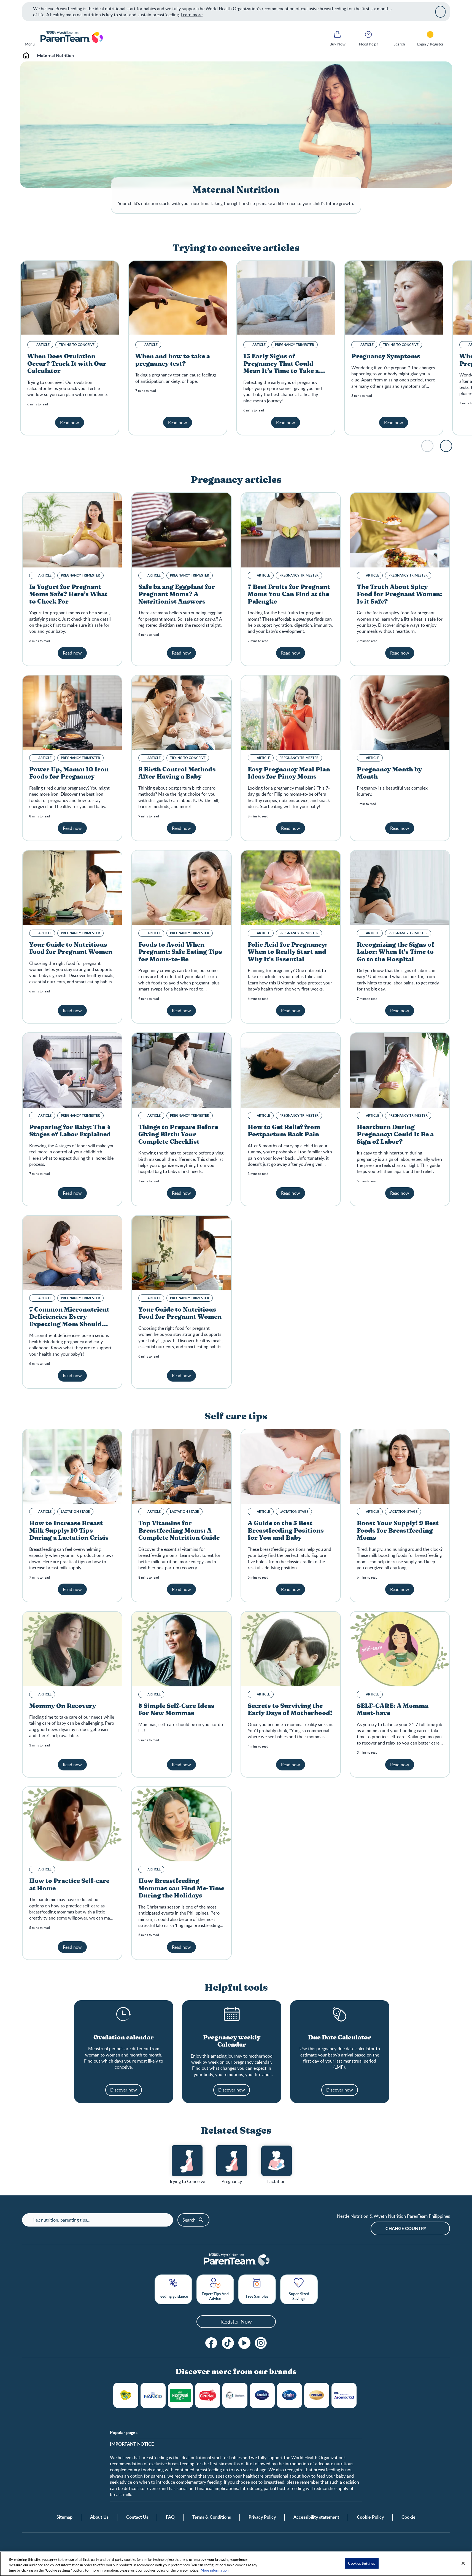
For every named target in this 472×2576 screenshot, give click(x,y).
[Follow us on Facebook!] (211, 2343)
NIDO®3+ (126, 2395)
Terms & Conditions (212, 2517)
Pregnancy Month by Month (389, 773)
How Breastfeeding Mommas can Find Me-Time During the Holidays (181, 1888)
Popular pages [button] (124, 2432)
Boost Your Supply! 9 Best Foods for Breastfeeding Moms (398, 1531)
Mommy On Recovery (63, 1706)
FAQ (170, 2517)
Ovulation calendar (124, 2037)
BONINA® (289, 2395)
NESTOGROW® (180, 2395)
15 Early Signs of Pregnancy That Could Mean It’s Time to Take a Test (281, 367)
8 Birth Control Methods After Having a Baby (177, 773)
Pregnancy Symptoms (386, 356)
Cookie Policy (370, 2517)
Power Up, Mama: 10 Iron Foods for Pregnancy (69, 773)
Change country (406, 2228)
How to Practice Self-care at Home (69, 1885)
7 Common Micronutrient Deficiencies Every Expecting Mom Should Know (69, 1321)
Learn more (192, 15)
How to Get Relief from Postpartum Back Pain (284, 1131)
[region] (236, 2564)
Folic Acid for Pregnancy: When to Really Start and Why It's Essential (287, 952)
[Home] (71, 37)
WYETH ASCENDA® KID (344, 2395)
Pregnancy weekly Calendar (232, 2041)
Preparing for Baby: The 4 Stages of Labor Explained (70, 1131)
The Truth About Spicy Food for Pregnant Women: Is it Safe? (399, 594)
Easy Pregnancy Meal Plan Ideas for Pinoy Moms (289, 773)
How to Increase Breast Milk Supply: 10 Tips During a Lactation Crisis (69, 1531)
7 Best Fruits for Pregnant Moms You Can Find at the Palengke (289, 594)
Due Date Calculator (340, 2037)
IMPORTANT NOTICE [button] (132, 2444)
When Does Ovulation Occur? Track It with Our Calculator (67, 364)
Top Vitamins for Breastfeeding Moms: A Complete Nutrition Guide (179, 1531)
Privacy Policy (262, 2517)
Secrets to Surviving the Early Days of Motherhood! (290, 1710)
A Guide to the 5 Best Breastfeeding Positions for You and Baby (286, 1531)
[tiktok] (228, 2343)
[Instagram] (261, 2343)
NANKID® (153, 2395)
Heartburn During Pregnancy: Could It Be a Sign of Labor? (395, 1134)
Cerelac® (208, 2395)
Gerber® (235, 2395)
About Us (99, 2517)
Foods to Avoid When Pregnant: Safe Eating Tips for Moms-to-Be (180, 952)
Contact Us (137, 2517)
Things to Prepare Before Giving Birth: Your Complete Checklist (178, 1134)
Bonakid (262, 2395)
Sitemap (64, 2517)
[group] (187, 2165)
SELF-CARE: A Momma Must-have (393, 1710)
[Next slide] (446, 446)
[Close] (440, 12)
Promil (317, 2395)
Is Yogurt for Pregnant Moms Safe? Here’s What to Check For (68, 594)
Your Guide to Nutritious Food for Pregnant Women (71, 948)
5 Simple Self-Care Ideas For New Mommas (176, 1710)
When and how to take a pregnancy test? (173, 360)
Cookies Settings (362, 2563)
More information (215, 2570)
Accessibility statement (316, 2517)
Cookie (408, 2517)
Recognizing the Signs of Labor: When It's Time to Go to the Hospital (396, 952)
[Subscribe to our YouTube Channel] (244, 2343)
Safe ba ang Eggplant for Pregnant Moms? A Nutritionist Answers (177, 594)
